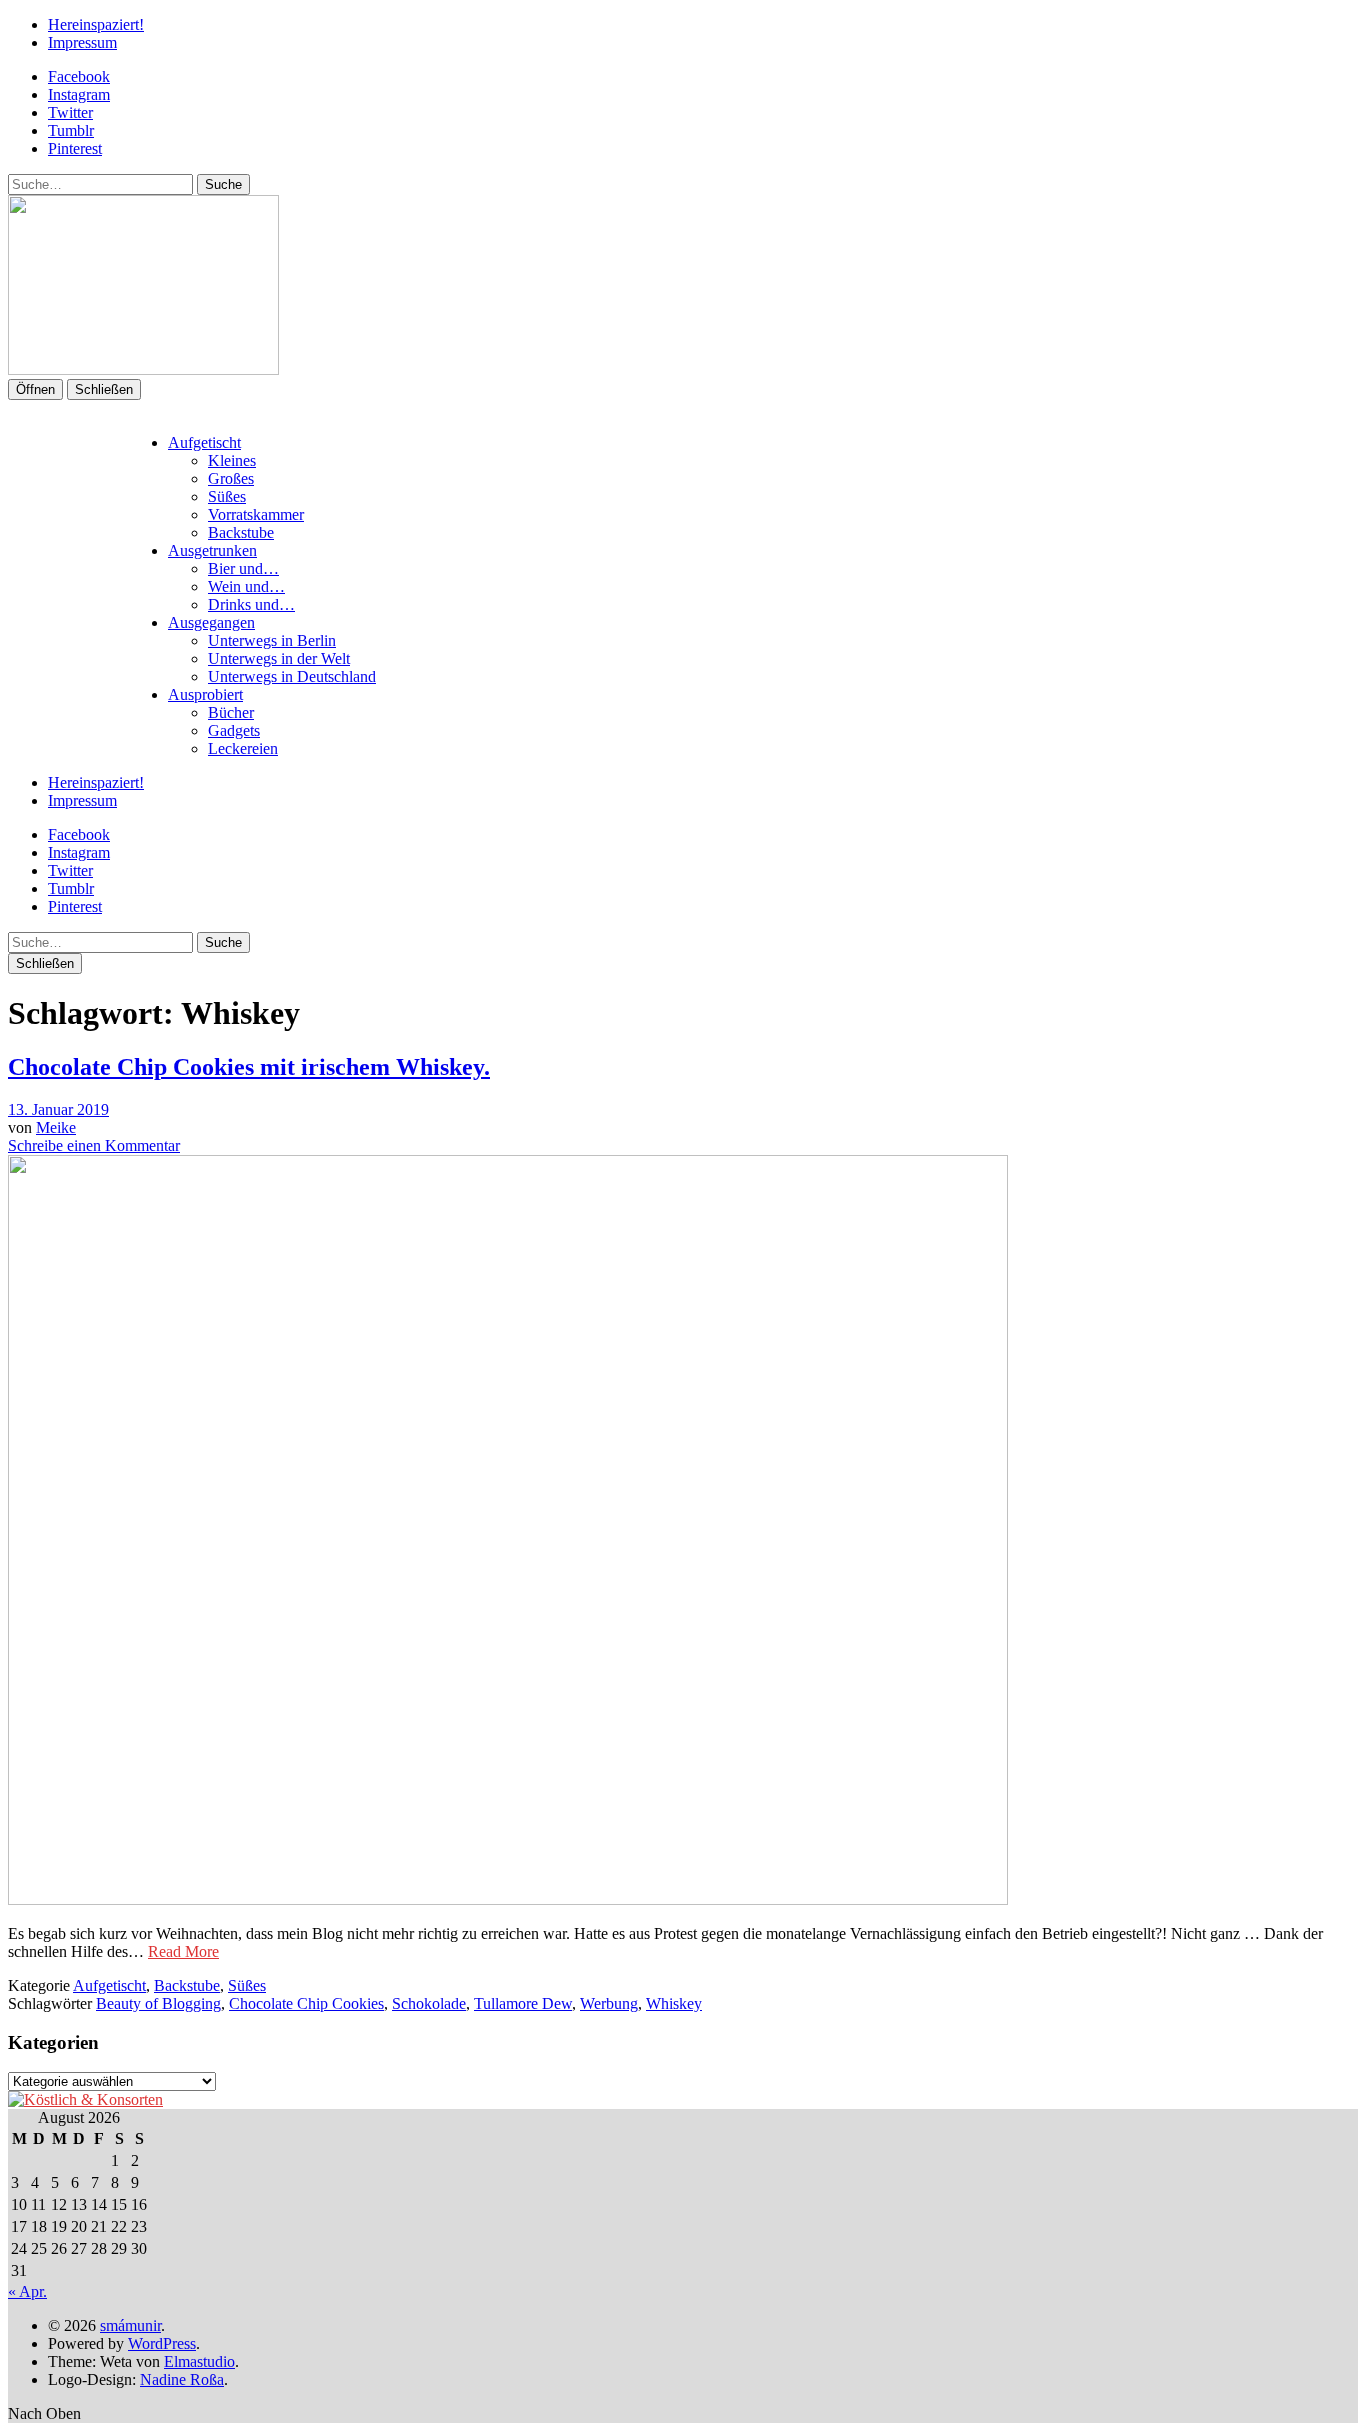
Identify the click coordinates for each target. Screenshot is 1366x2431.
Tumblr (71, 130)
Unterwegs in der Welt (279, 658)
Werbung (609, 2003)
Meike (56, 1127)
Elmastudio (199, 2361)
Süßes (227, 496)
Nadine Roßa (182, 2379)
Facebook (79, 76)
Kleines (232, 460)
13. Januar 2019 (58, 1109)
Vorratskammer (256, 514)
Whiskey (674, 2003)
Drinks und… (251, 604)
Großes (231, 478)
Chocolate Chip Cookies (306, 2003)
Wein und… (246, 586)
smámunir (130, 2325)
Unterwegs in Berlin (272, 640)
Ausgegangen (211, 622)
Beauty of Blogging (158, 2003)
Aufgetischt (204, 442)
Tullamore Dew (523, 2003)
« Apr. (27, 2291)
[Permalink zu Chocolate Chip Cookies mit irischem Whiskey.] (508, 1899)
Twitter (70, 112)
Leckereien (243, 748)
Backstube (241, 532)
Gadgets (234, 730)
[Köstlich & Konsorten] (85, 2099)
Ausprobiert (205, 694)
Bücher (231, 712)
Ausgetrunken (212, 550)
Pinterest (75, 148)
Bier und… (243, 568)
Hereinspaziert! (96, 24)
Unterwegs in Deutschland (292, 676)
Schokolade (429, 2003)
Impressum (82, 42)
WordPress (162, 2343)
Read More (183, 1951)
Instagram (79, 94)
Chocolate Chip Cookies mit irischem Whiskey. (249, 1067)
